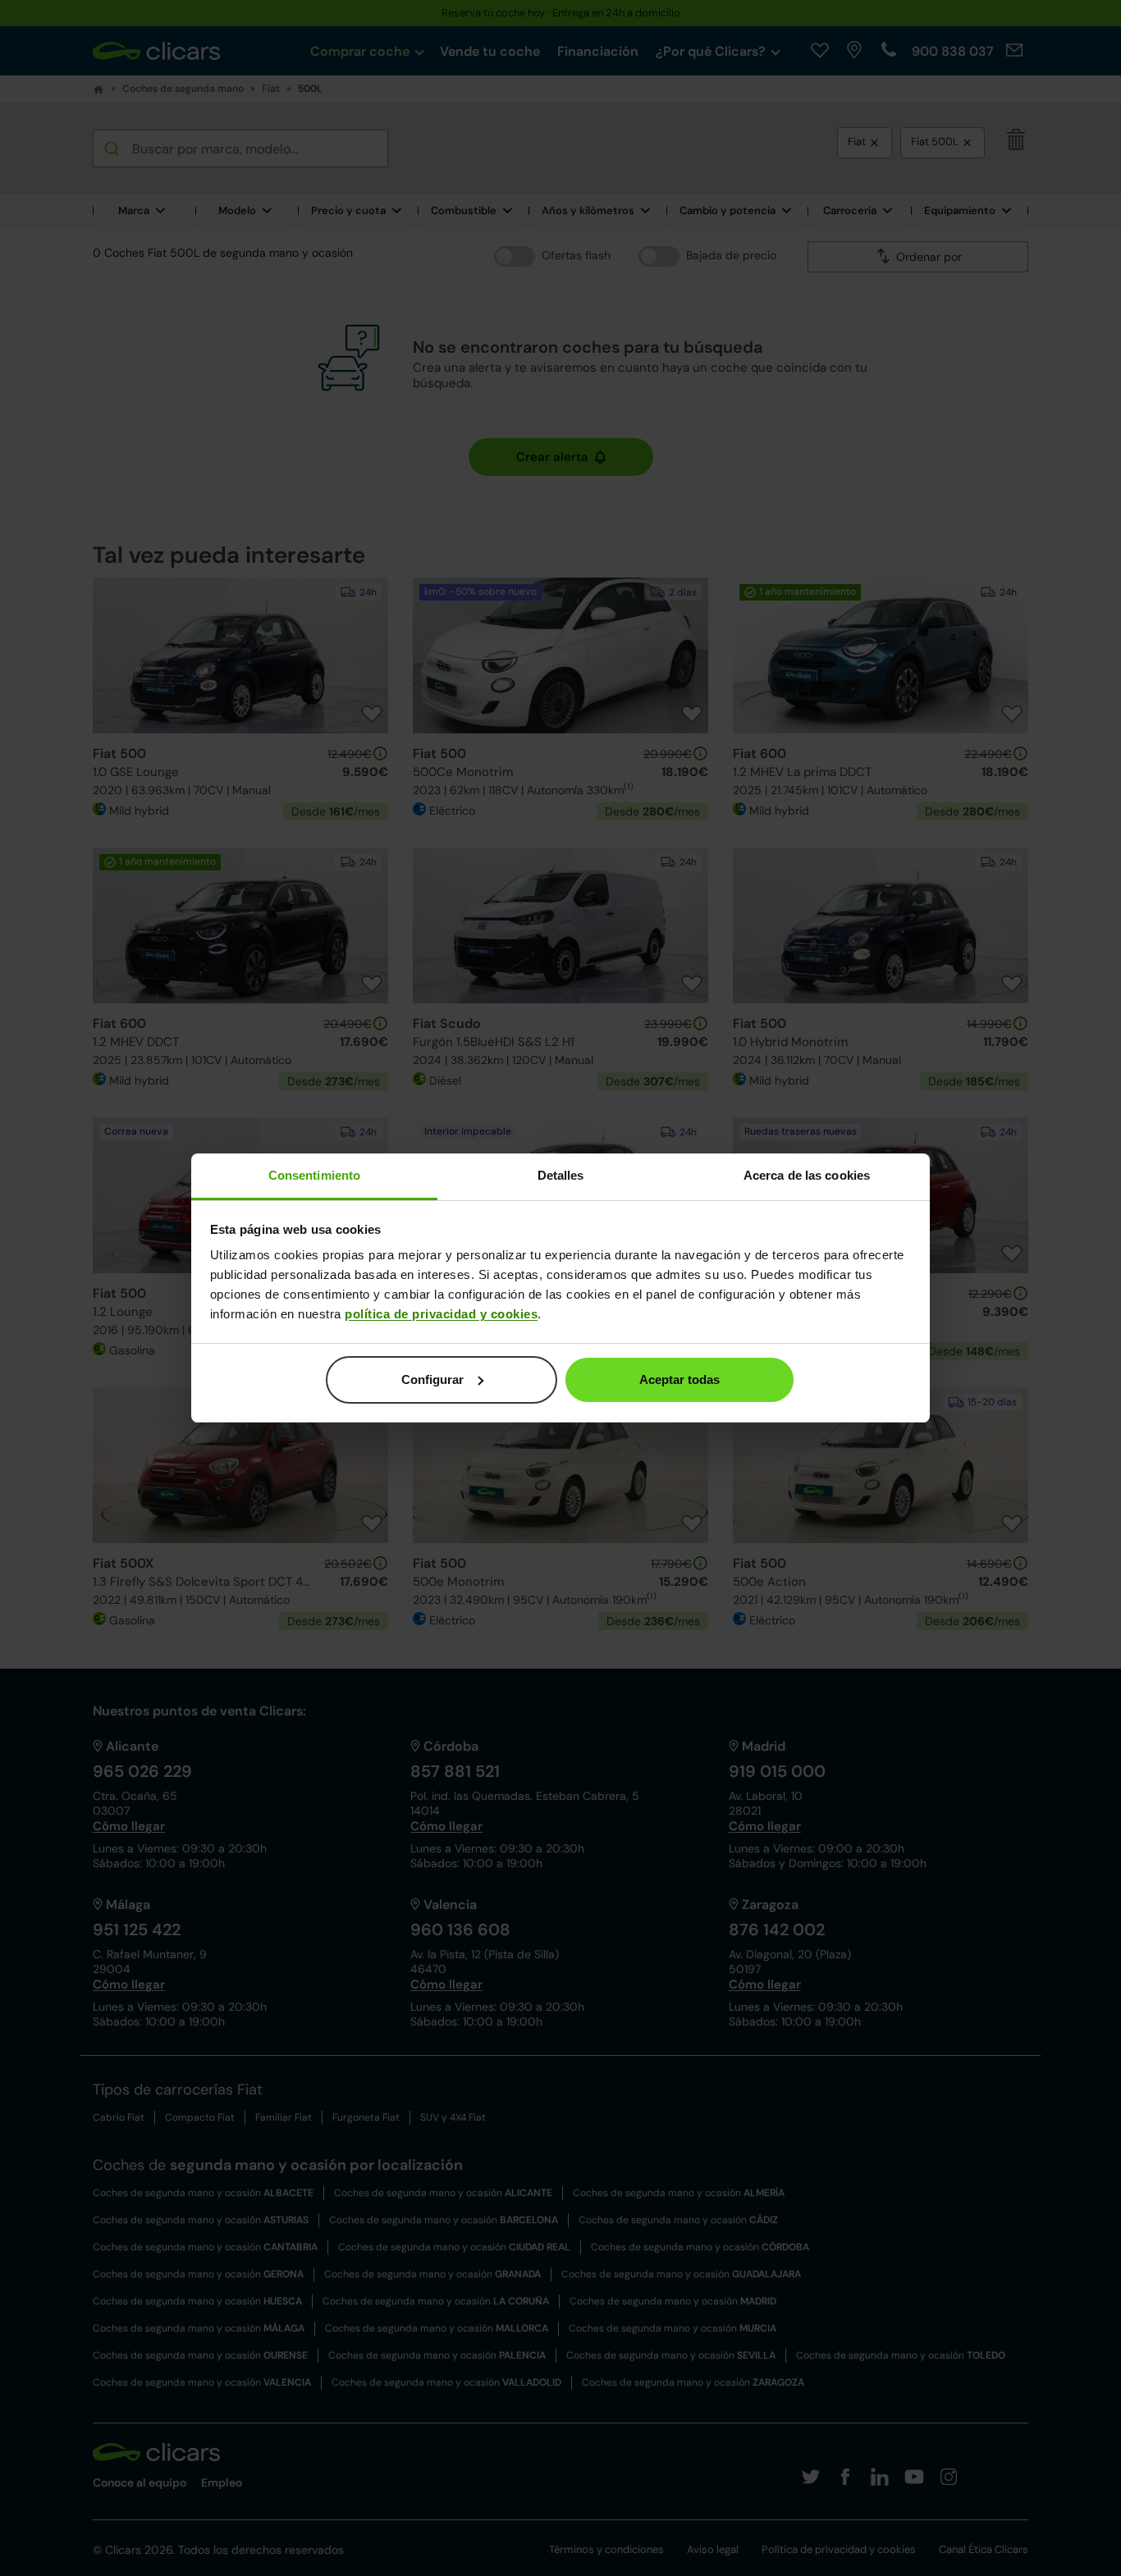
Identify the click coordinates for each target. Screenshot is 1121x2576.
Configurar (432, 1379)
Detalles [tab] (561, 1175)
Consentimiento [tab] (314, 1175)
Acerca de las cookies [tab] (807, 1175)
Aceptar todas (679, 1379)
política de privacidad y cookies (441, 1314)
